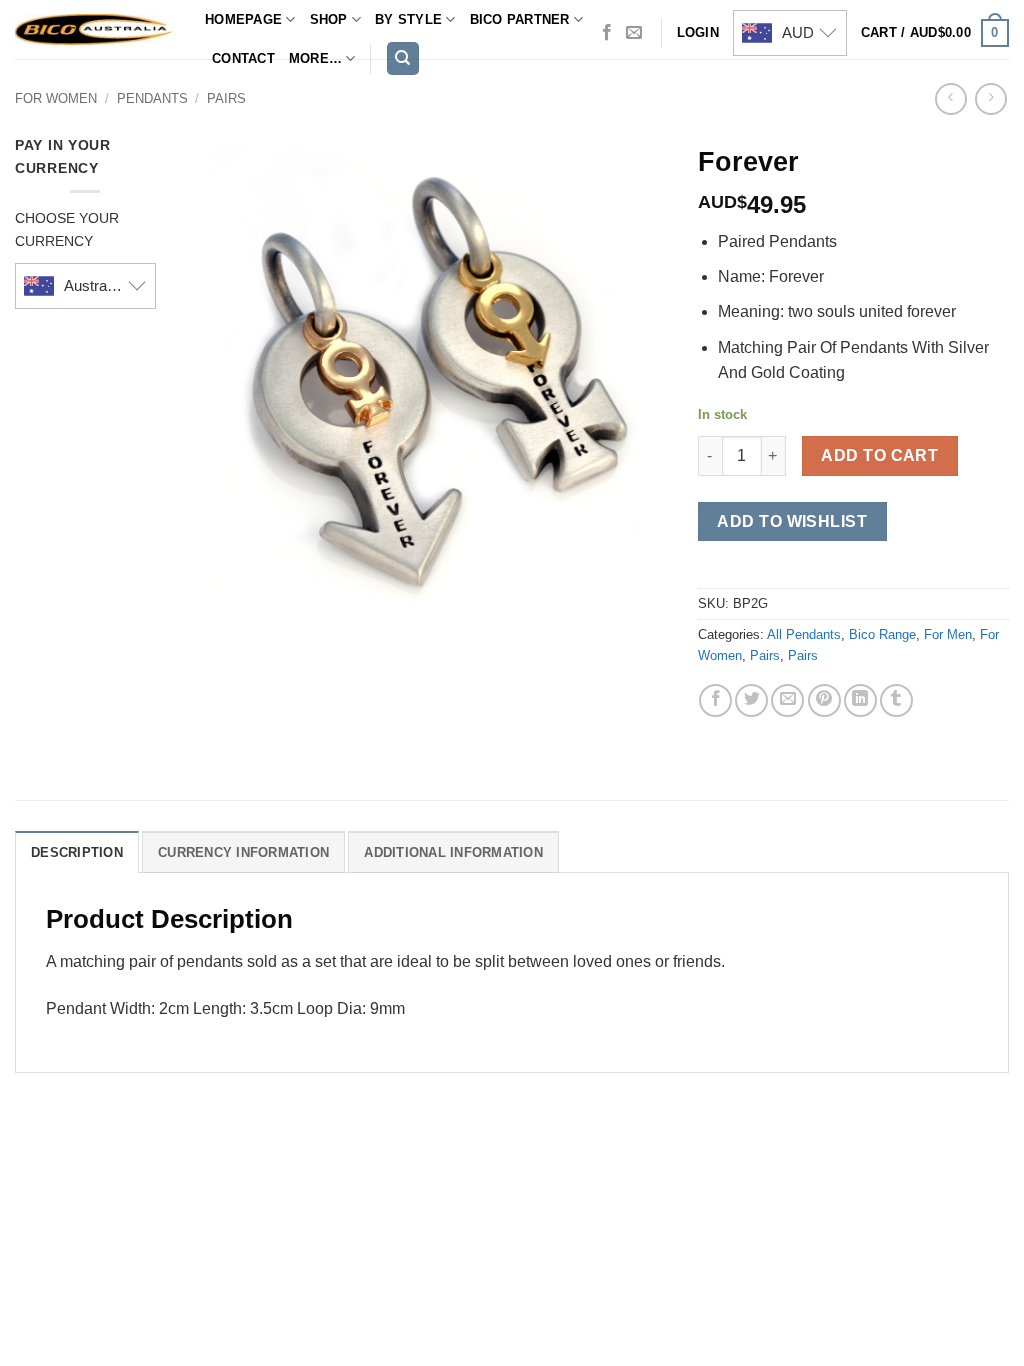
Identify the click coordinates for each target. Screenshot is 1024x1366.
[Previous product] (990, 98)
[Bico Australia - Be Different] (95, 29)
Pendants (152, 98)
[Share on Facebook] (715, 700)
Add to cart (879, 455)
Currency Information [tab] (243, 852)
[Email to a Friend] (787, 700)
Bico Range (882, 634)
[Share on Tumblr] (896, 700)
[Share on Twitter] (751, 700)
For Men (948, 634)
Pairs (226, 98)
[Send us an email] (634, 33)
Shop (329, 19)
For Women (56, 98)
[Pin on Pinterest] (824, 700)
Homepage (243, 19)
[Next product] (950, 98)
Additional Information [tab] (453, 852)
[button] (935, 33)
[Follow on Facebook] (607, 33)
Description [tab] (77, 852)
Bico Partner (520, 19)
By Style (408, 19)
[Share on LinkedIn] (860, 700)
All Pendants (804, 634)
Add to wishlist (792, 521)
